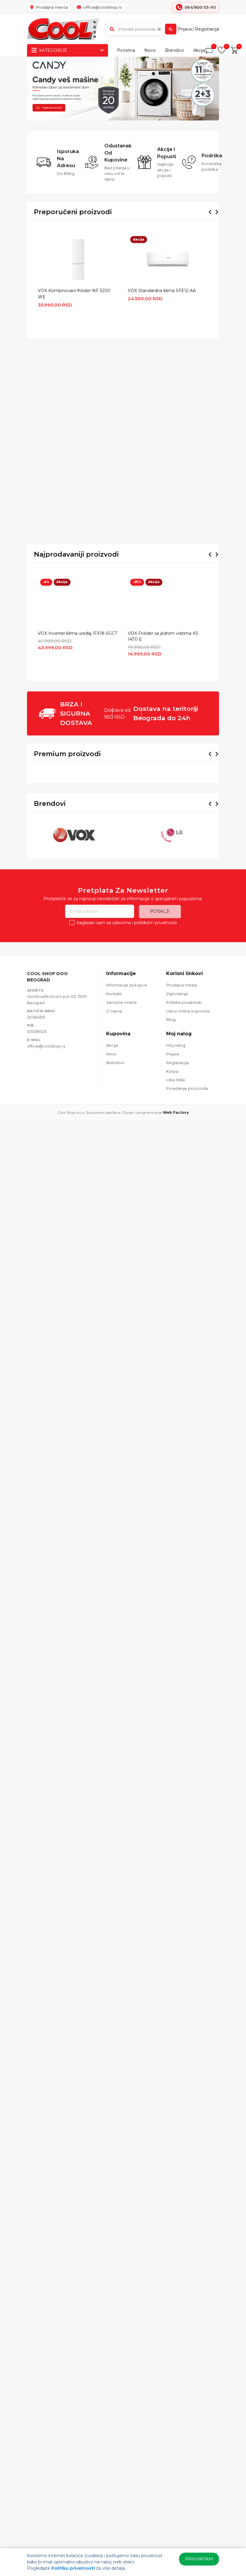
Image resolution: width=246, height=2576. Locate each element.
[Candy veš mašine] (123, 89)
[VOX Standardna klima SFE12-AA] (168, 259)
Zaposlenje (177, 973)
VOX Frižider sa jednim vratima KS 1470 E (163, 519)
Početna (126, 50)
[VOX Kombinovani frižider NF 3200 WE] (78, 259)
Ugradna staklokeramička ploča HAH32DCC (184, 718)
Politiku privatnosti (73, 2568)
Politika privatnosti (184, 982)
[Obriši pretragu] (159, 29)
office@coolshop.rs (46, 1025)
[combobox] (141, 29)
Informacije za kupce (127, 965)
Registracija (207, 29)
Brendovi (174, 50)
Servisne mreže (121, 982)
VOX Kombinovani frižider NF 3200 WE (74, 294)
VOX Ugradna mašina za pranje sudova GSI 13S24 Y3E (121, 718)
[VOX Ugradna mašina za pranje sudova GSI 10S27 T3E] (61, 684)
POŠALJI (160, 891)
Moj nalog (176, 1025)
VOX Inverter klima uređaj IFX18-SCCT (77, 516)
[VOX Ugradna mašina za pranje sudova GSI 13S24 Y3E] (123, 684)
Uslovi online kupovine (188, 990)
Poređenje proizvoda (187, 1068)
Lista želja (175, 1059)
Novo (150, 50)
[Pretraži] (171, 29)
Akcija (199, 50)
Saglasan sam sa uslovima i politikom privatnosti (127, 902)
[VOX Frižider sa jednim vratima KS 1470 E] (168, 484)
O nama (114, 990)
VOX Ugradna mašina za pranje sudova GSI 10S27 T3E (60, 718)
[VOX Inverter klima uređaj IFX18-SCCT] (78, 484)
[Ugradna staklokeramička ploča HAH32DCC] (184, 684)
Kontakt (114, 973)
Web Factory (176, 1092)
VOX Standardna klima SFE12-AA (162, 291)
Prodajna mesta (182, 965)
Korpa (172, 1051)
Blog (171, 999)
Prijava (185, 29)
